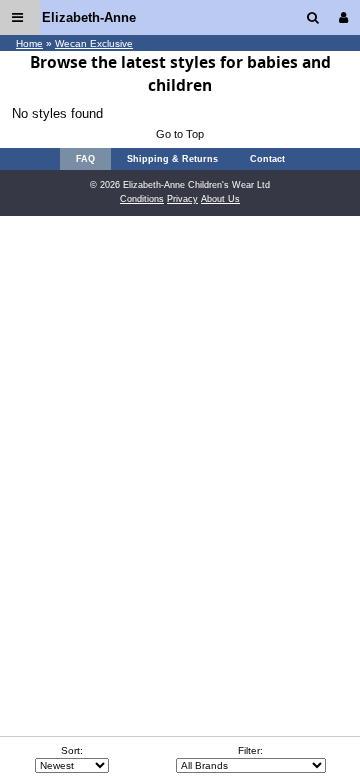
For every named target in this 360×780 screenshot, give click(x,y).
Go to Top (180, 134)
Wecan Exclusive (94, 43)
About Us (220, 199)
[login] (347, 17)
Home (29, 43)
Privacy (182, 199)
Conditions (142, 199)
